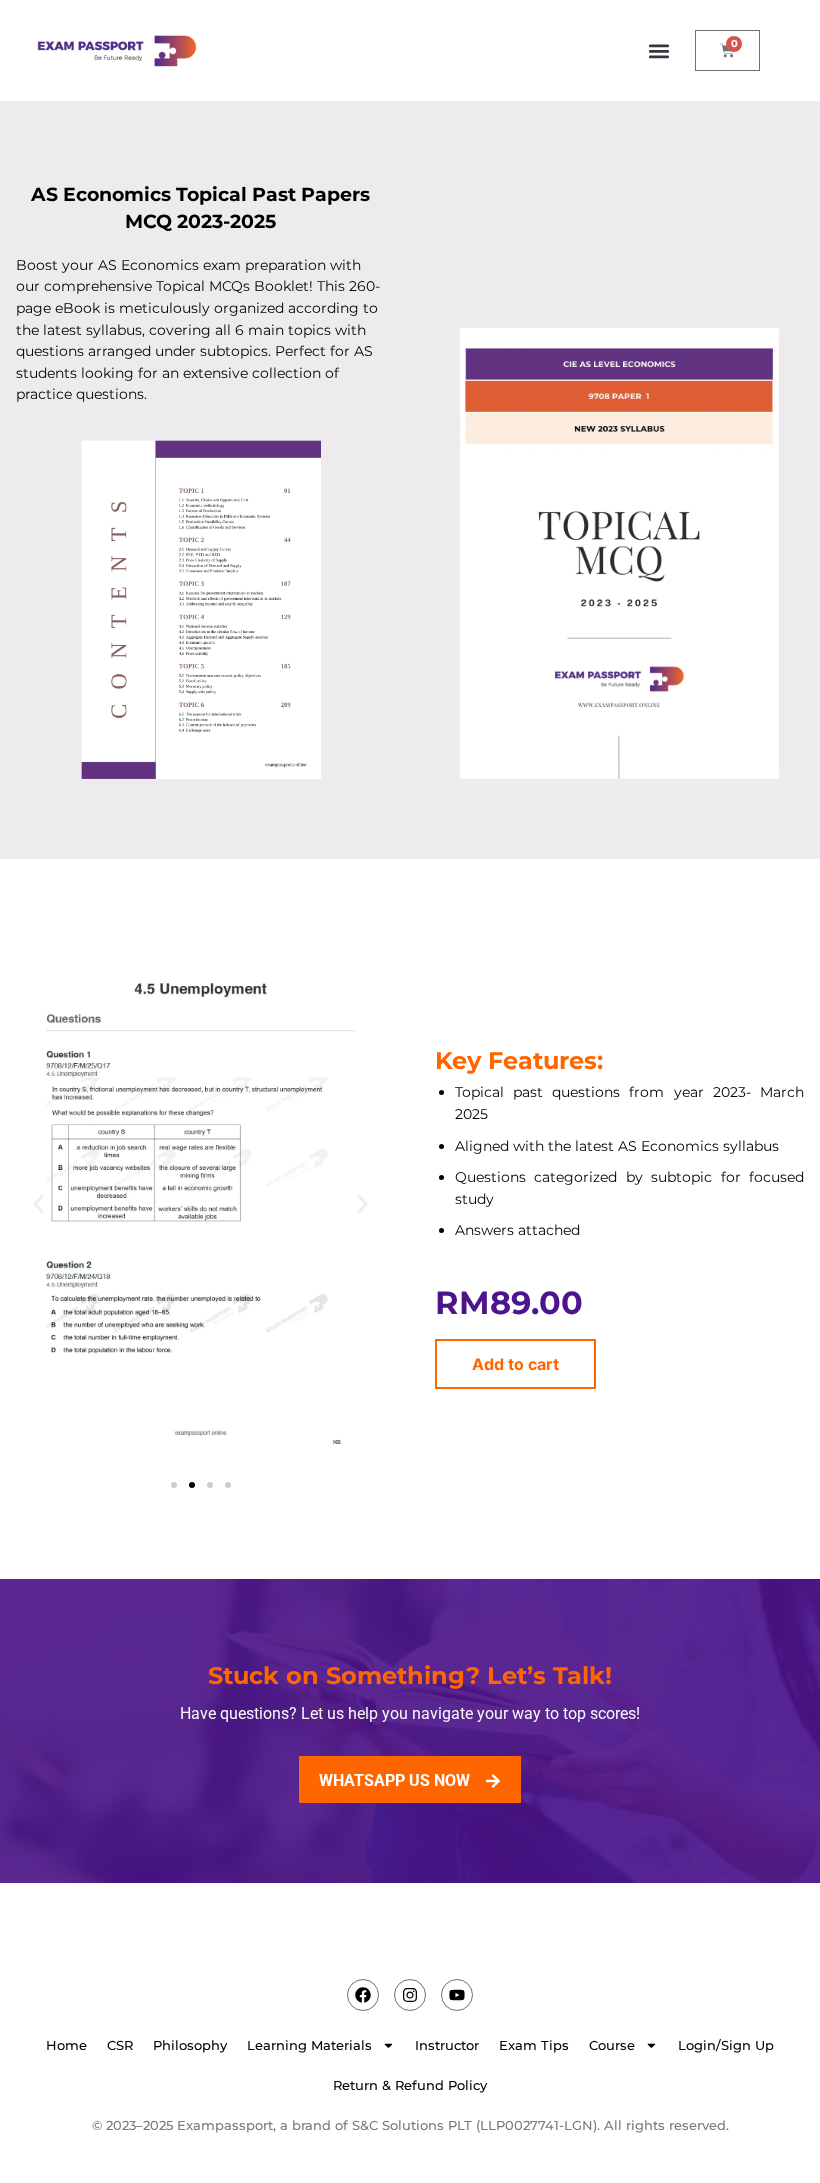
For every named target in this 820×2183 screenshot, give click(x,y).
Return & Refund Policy (410, 2085)
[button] (658, 50)
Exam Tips (534, 2045)
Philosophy (190, 2045)
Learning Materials (309, 2045)
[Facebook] (363, 1995)
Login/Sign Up (726, 2045)
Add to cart (515, 1364)
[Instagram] (410, 1995)
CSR (120, 2045)
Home (66, 2045)
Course (612, 2045)
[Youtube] (457, 1995)
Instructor (447, 2045)
